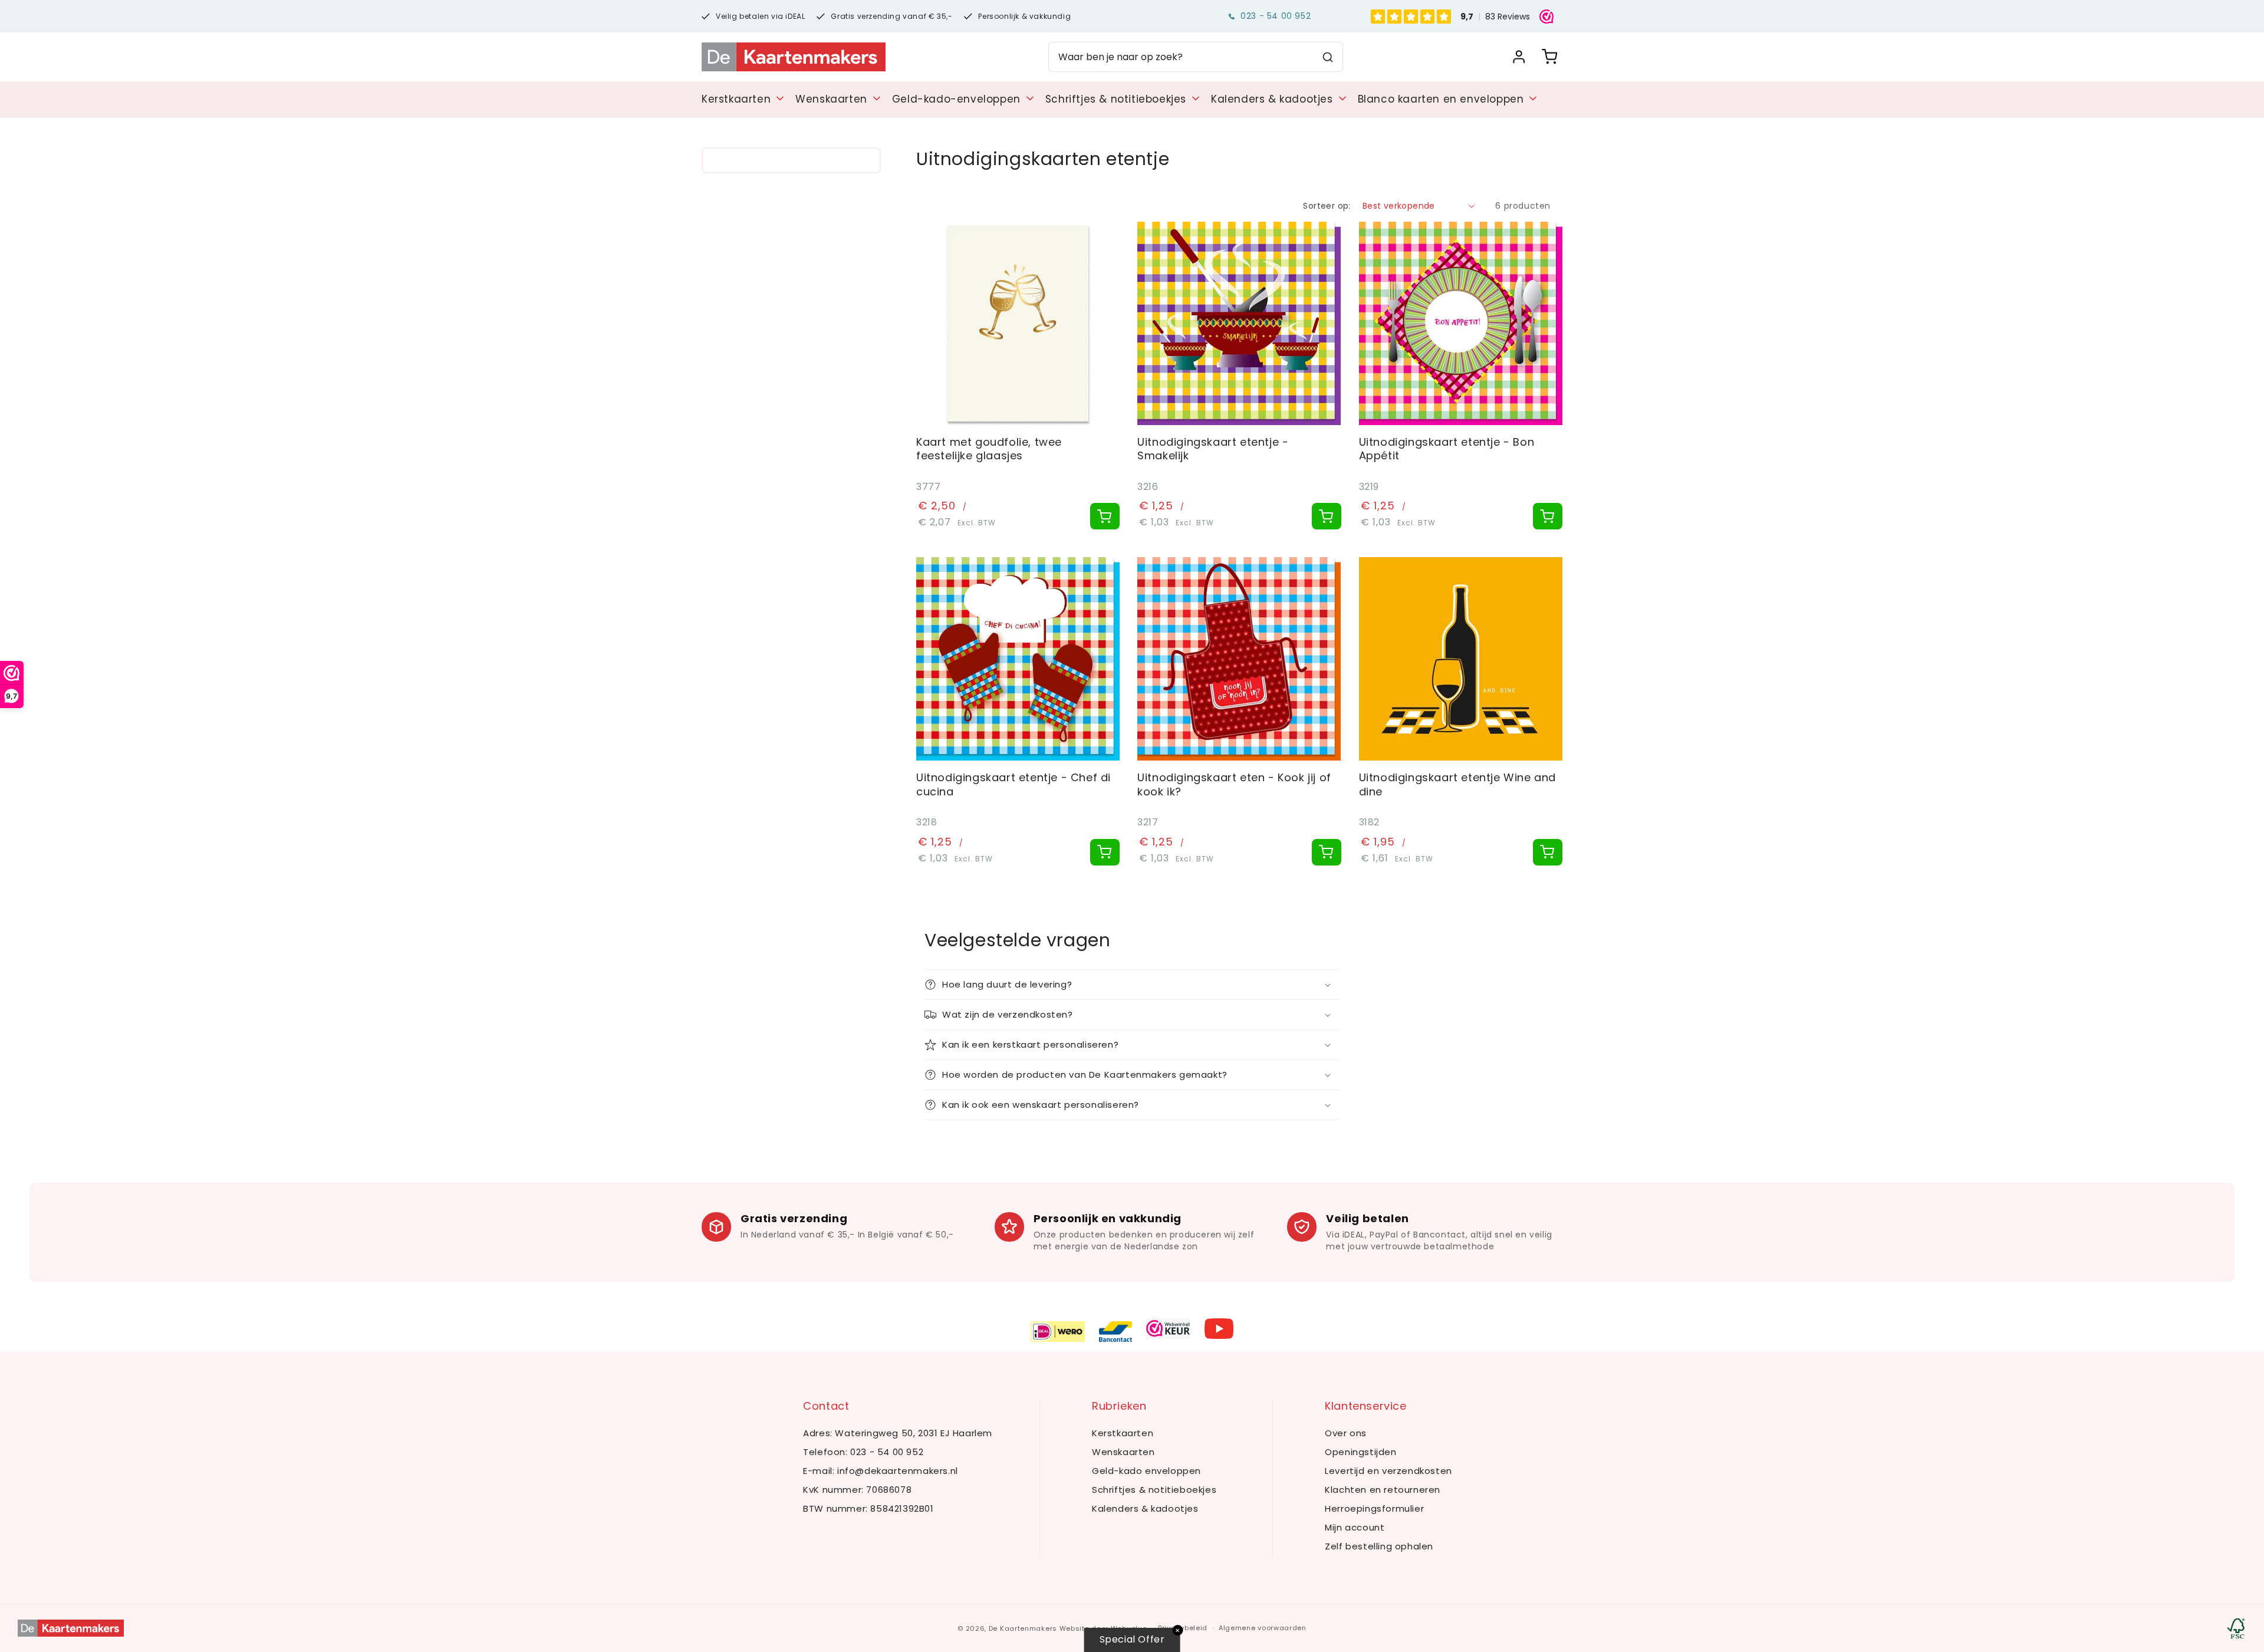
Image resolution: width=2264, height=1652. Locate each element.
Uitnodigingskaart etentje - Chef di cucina (1013, 784)
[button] (1132, 985)
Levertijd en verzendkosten (1388, 1471)
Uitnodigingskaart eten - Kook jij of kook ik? (1234, 784)
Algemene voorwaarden (1263, 1628)
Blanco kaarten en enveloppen (1441, 99)
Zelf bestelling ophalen (1379, 1546)
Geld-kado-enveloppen (956, 99)
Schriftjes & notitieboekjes (1116, 99)
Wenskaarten (831, 99)
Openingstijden (1360, 1452)
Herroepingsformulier (1374, 1508)
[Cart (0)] (1549, 57)
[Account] (1519, 57)
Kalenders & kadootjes (1272, 99)
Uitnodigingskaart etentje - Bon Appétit (1447, 449)
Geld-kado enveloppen (1146, 1471)
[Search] (1328, 57)
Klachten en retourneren (1383, 1490)
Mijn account (1355, 1527)
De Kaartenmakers (1023, 1628)
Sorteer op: (1327, 206)
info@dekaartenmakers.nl (898, 1471)
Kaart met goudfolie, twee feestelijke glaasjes (989, 449)
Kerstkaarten (736, 99)
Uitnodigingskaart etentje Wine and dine (1457, 784)
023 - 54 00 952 (1276, 16)
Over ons (1346, 1433)
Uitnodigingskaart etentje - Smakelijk (1213, 449)
